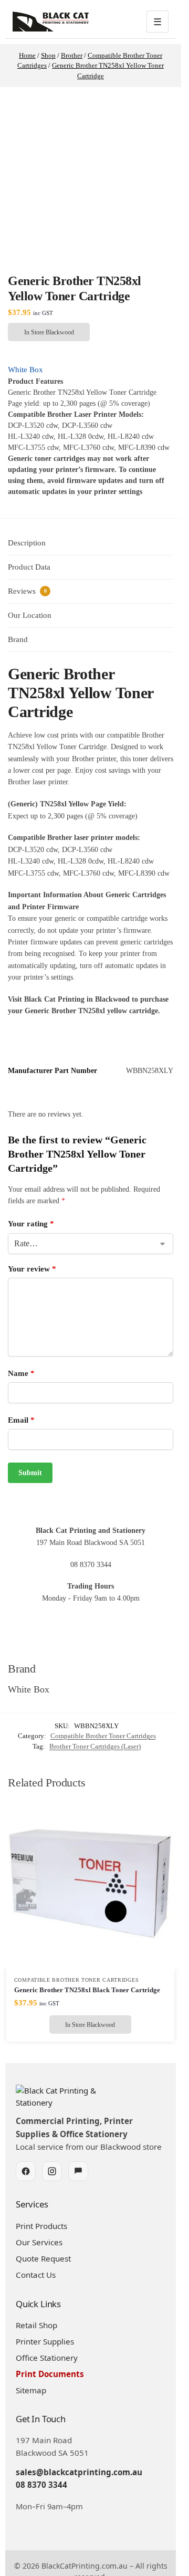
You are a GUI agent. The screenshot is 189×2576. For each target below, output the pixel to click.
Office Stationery (47, 2358)
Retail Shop (36, 2325)
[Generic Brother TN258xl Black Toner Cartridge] (90, 1885)
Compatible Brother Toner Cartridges (103, 1736)
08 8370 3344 (41, 2485)
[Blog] (78, 2171)
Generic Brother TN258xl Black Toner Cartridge (87, 1990)
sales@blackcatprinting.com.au (79, 2472)
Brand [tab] (18, 639)
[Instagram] (52, 2171)
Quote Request (43, 2258)
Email (21, 1420)
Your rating (31, 1224)
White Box (25, 370)
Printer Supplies (45, 2341)
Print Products (41, 2226)
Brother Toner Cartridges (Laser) (95, 1746)
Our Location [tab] (30, 615)
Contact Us (36, 2275)
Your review (32, 1269)
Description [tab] (27, 543)
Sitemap (31, 2390)
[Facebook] (26, 2171)
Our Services (39, 2242)
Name (21, 1373)
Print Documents (50, 2374)
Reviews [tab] (27, 591)
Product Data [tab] (29, 567)
